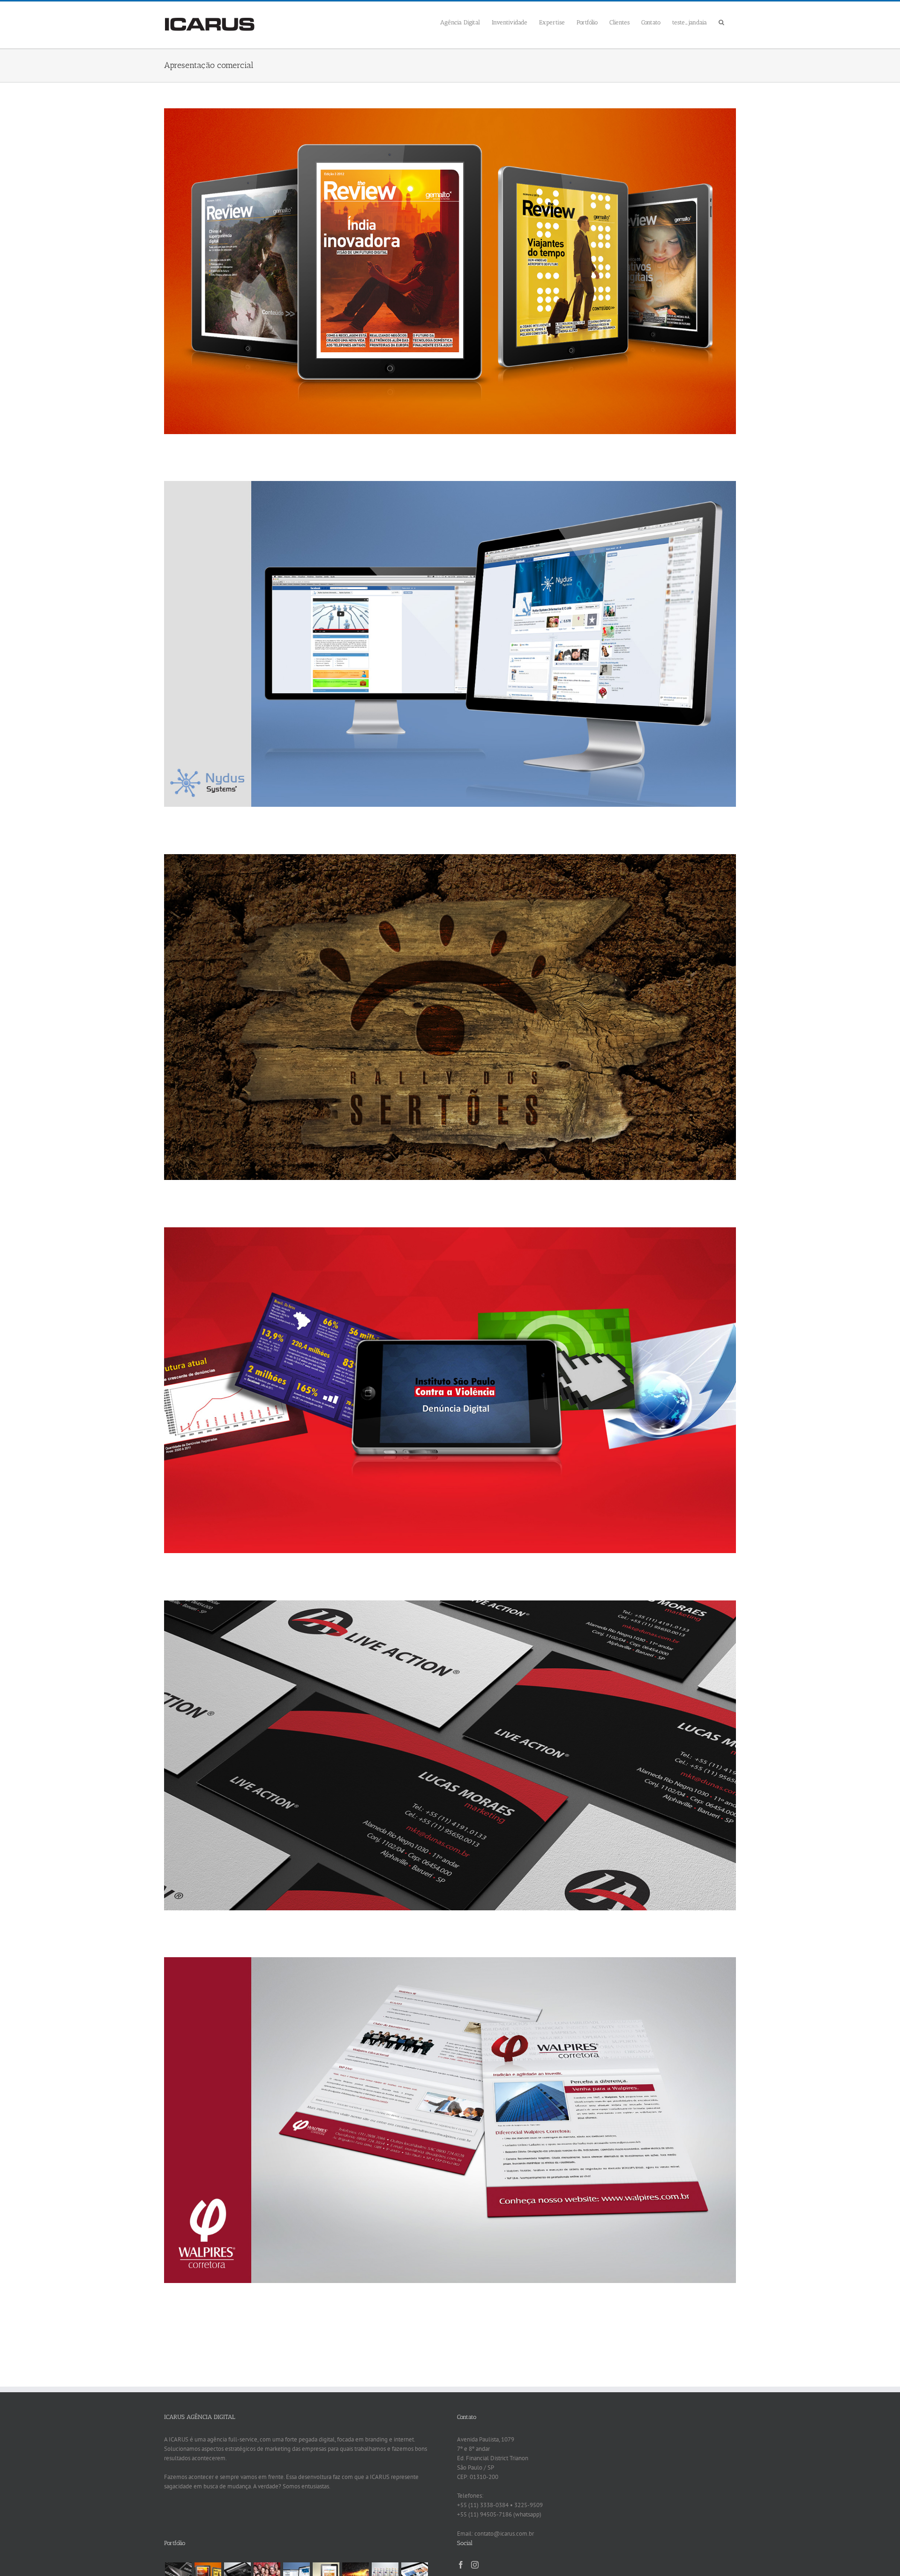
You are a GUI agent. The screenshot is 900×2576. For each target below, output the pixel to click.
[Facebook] (461, 2565)
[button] (721, 21)
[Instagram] (475, 2565)
